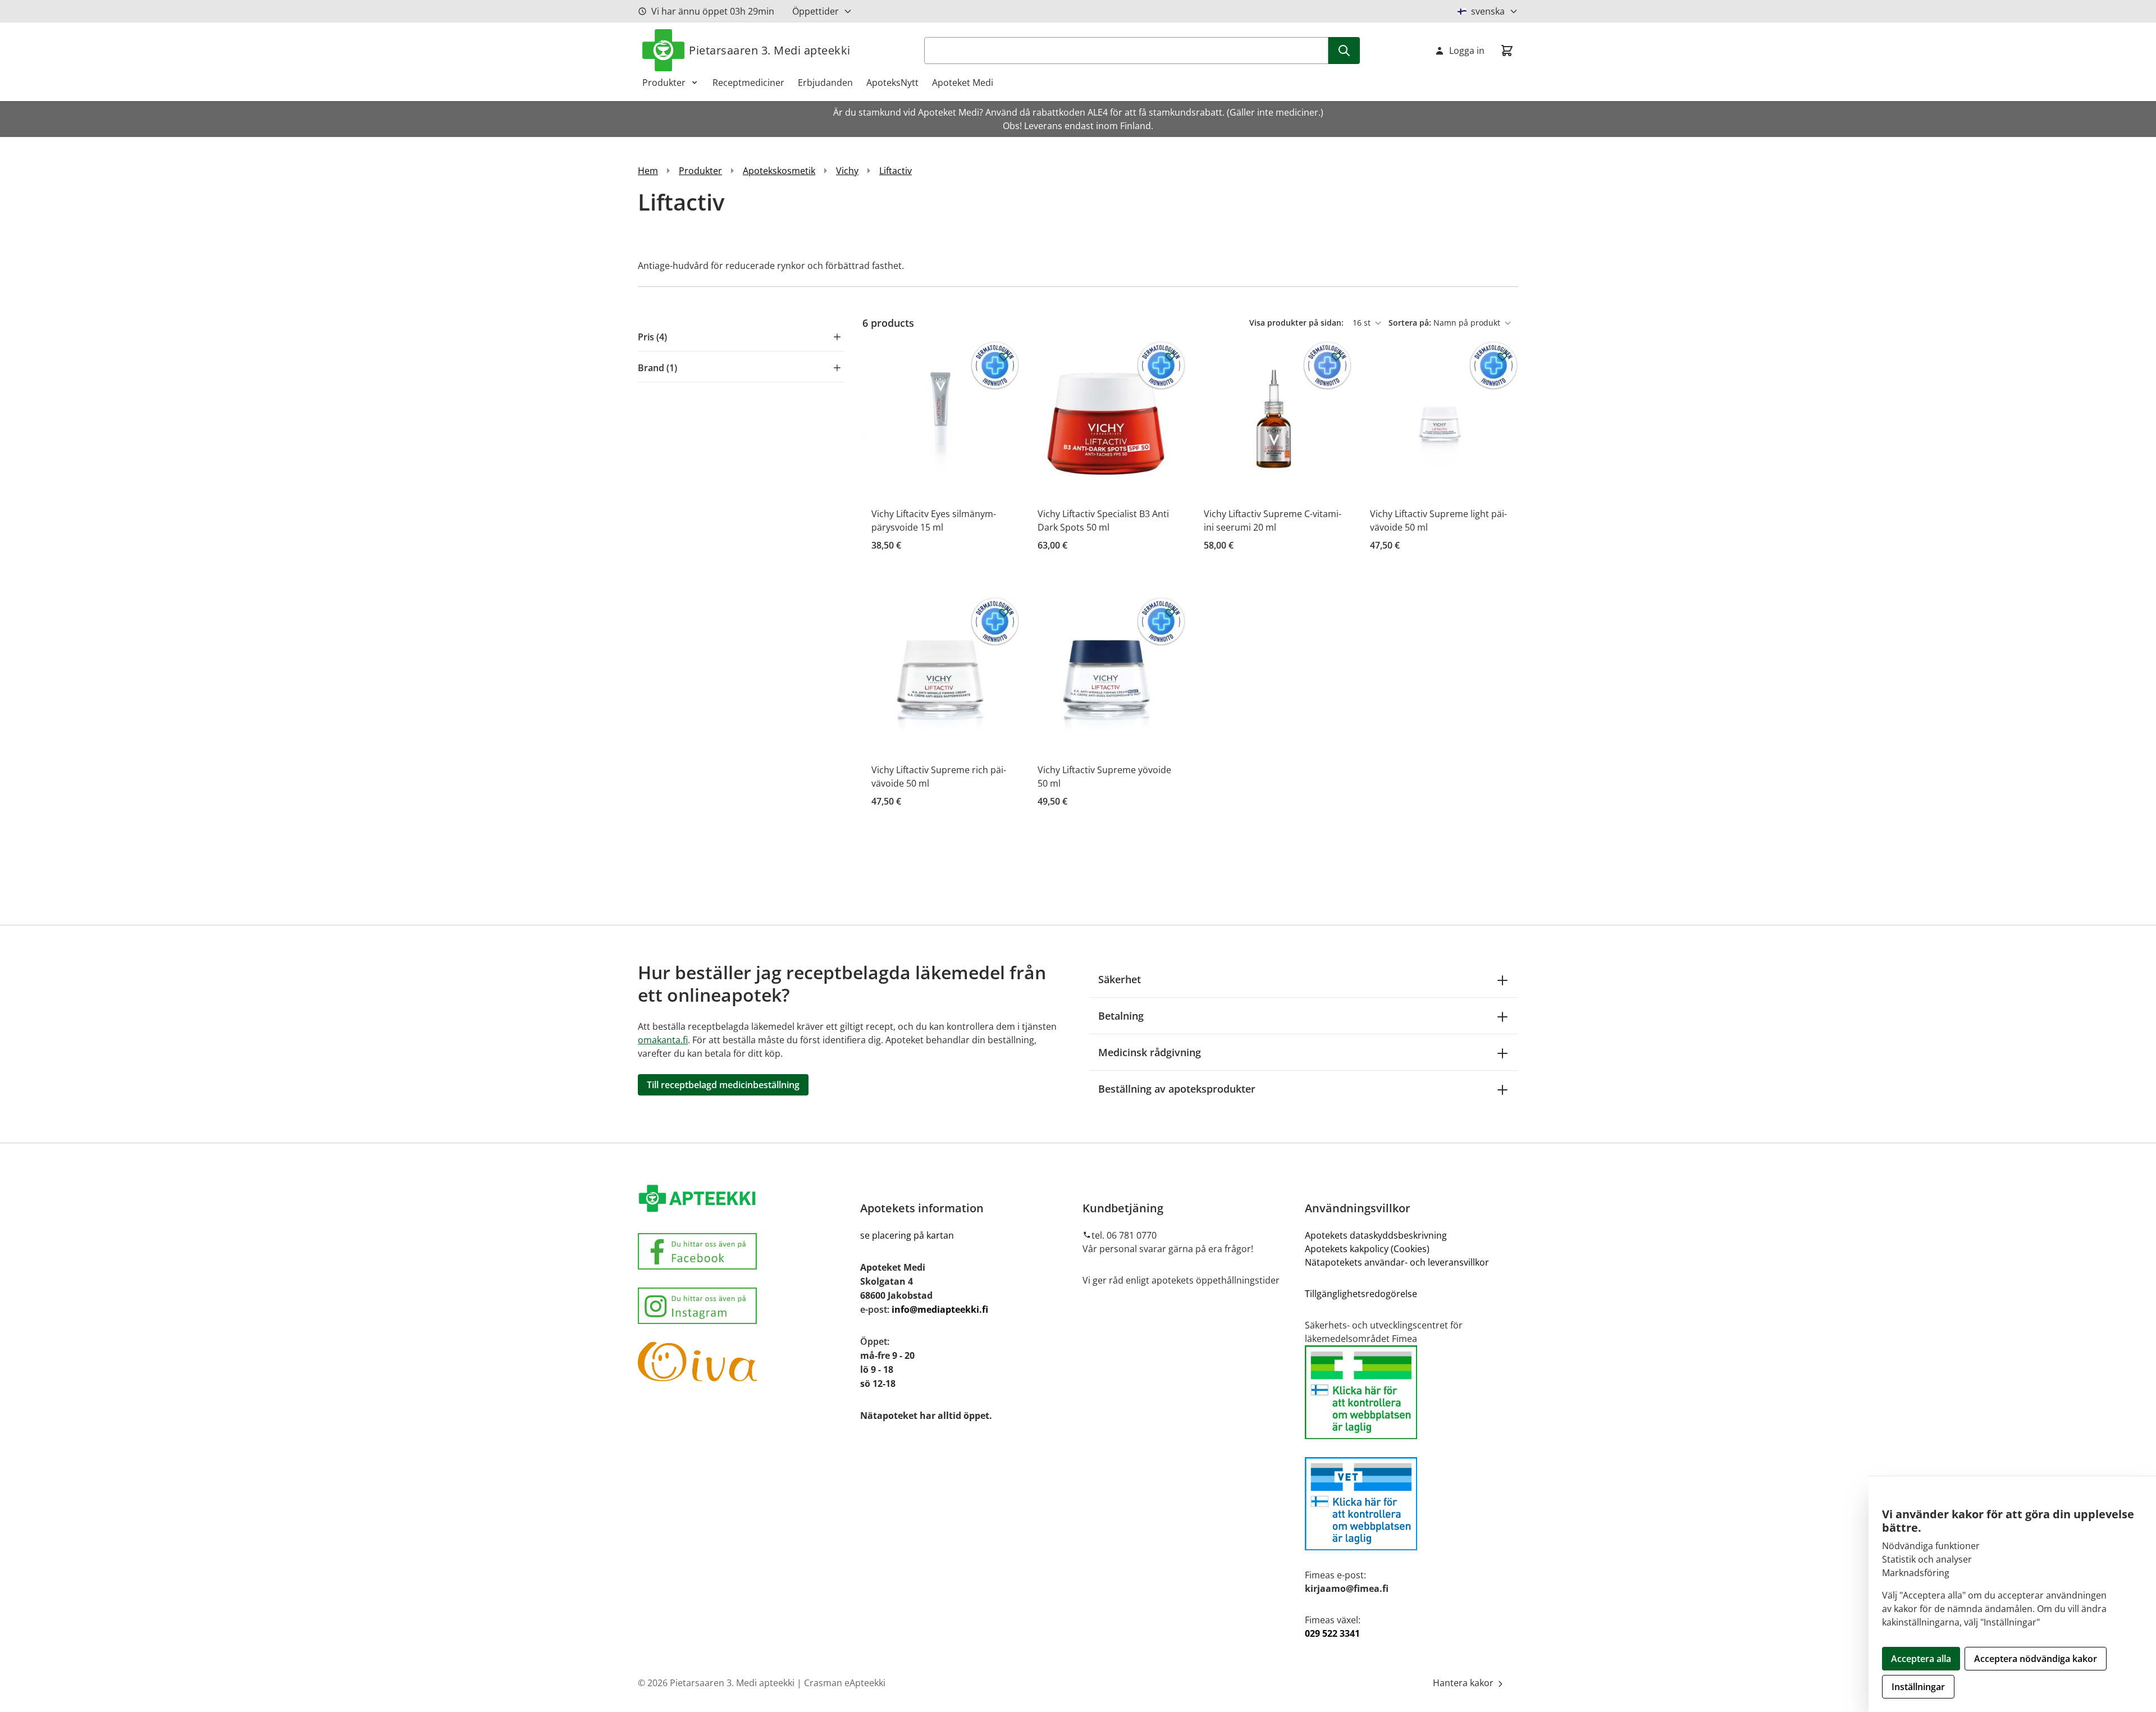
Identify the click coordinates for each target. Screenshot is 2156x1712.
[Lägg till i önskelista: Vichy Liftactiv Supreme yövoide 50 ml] (1170, 613)
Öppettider (816, 11)
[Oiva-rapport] (744, 1362)
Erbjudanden (825, 83)
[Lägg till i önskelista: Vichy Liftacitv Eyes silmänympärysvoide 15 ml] (1004, 357)
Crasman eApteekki (845, 1683)
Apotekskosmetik (779, 171)
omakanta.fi (663, 1040)
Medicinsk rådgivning (1150, 1052)
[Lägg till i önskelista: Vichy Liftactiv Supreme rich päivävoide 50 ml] (1004, 613)
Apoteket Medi (963, 83)
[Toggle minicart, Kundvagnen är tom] (1507, 51)
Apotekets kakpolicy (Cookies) (1367, 1249)
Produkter (664, 83)
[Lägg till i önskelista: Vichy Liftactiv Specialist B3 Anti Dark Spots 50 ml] (1170, 357)
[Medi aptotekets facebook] (744, 1251)
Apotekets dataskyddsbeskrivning (1376, 1235)
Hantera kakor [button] (1464, 1683)
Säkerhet (1120, 979)
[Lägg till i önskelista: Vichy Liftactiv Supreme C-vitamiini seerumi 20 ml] (1336, 357)
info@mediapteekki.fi (940, 1309)
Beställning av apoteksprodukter (1177, 1089)
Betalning (1121, 1016)
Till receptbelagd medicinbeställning (723, 1085)
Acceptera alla (1921, 1659)
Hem (648, 171)
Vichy (847, 171)
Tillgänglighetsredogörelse (1361, 1294)
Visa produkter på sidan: (1298, 323)
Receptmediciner (748, 83)
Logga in (1467, 51)
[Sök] (1344, 51)
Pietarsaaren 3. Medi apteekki (770, 50)
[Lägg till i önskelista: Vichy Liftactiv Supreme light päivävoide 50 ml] (1502, 357)
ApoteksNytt (892, 83)
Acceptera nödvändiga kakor (2036, 1659)
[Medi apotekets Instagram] (744, 1306)
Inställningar (1918, 1687)
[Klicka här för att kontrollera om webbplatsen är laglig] (1412, 1392)
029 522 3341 (1332, 1633)
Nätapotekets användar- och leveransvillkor (1398, 1262)
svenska (1488, 11)
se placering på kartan (907, 1235)
